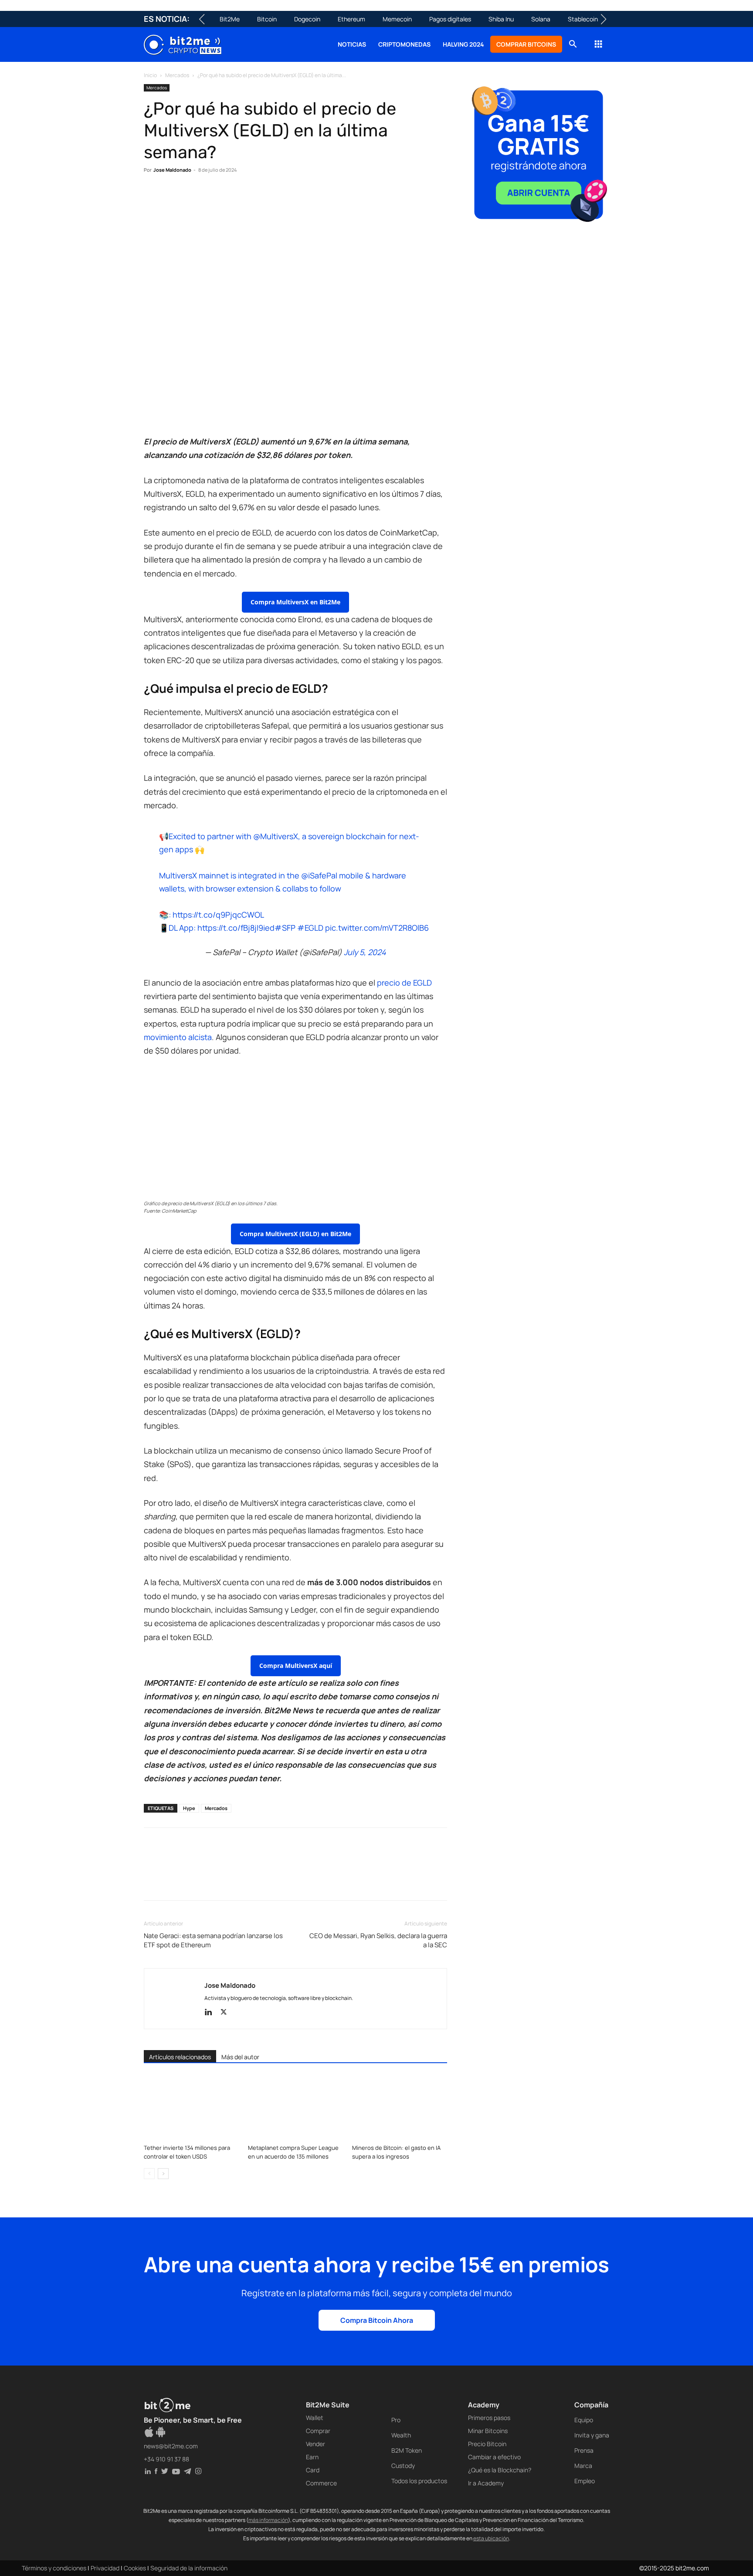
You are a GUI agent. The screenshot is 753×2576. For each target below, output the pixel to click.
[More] (293, 197)
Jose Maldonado (172, 170)
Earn (312, 2457)
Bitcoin (267, 19)
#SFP (285, 928)
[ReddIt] (233, 197)
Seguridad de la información (189, 2568)
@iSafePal (319, 875)
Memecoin (397, 19)
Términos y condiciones (54, 2568)
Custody (403, 2466)
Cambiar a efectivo (494, 2457)
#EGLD (310, 928)
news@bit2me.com (171, 2446)
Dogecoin (307, 19)
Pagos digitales (450, 19)
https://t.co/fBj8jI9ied (236, 928)
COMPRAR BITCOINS (526, 44)
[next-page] (163, 2174)
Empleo (585, 2481)
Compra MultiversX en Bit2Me (295, 602)
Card (313, 2470)
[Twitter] (173, 197)
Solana (541, 19)
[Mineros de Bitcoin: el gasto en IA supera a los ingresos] (400, 2108)
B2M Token (407, 2450)
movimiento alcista (178, 1037)
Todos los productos (419, 2481)
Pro (396, 2420)
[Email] (253, 197)
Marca (583, 2466)
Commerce (321, 2483)
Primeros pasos (489, 2418)
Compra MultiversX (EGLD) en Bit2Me (295, 1234)
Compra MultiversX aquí (296, 1666)
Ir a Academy (486, 2483)
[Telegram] (273, 197)
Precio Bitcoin (487, 2444)
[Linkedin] (213, 197)
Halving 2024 (463, 44)
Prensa (584, 2450)
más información (268, 2520)
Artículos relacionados (180, 2057)
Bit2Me (230, 19)
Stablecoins (584, 19)
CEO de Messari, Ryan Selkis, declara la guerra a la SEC (378, 1940)
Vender (315, 2444)
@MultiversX (276, 836)
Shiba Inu (501, 19)
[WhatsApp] (193, 197)
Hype (189, 1808)
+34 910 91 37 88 (166, 2459)
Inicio (150, 75)
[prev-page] (149, 2174)
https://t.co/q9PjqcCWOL (218, 915)
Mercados (177, 75)
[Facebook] (153, 197)
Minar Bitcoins (488, 2431)
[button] (573, 45)
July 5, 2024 (365, 952)
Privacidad (105, 2568)
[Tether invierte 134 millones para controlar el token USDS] (191, 2108)
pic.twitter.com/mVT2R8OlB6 (377, 928)
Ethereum (351, 19)
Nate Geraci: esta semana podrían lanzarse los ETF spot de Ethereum (213, 1940)
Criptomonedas (404, 44)
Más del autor (240, 2057)
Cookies (135, 2568)
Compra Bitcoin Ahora (377, 2320)
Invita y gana (592, 2435)
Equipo (584, 2420)
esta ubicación (491, 2538)
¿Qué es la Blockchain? (500, 2470)
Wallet (315, 2418)
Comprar (318, 2431)
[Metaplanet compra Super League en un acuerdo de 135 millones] (295, 2108)
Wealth (401, 2435)
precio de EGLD (404, 983)
